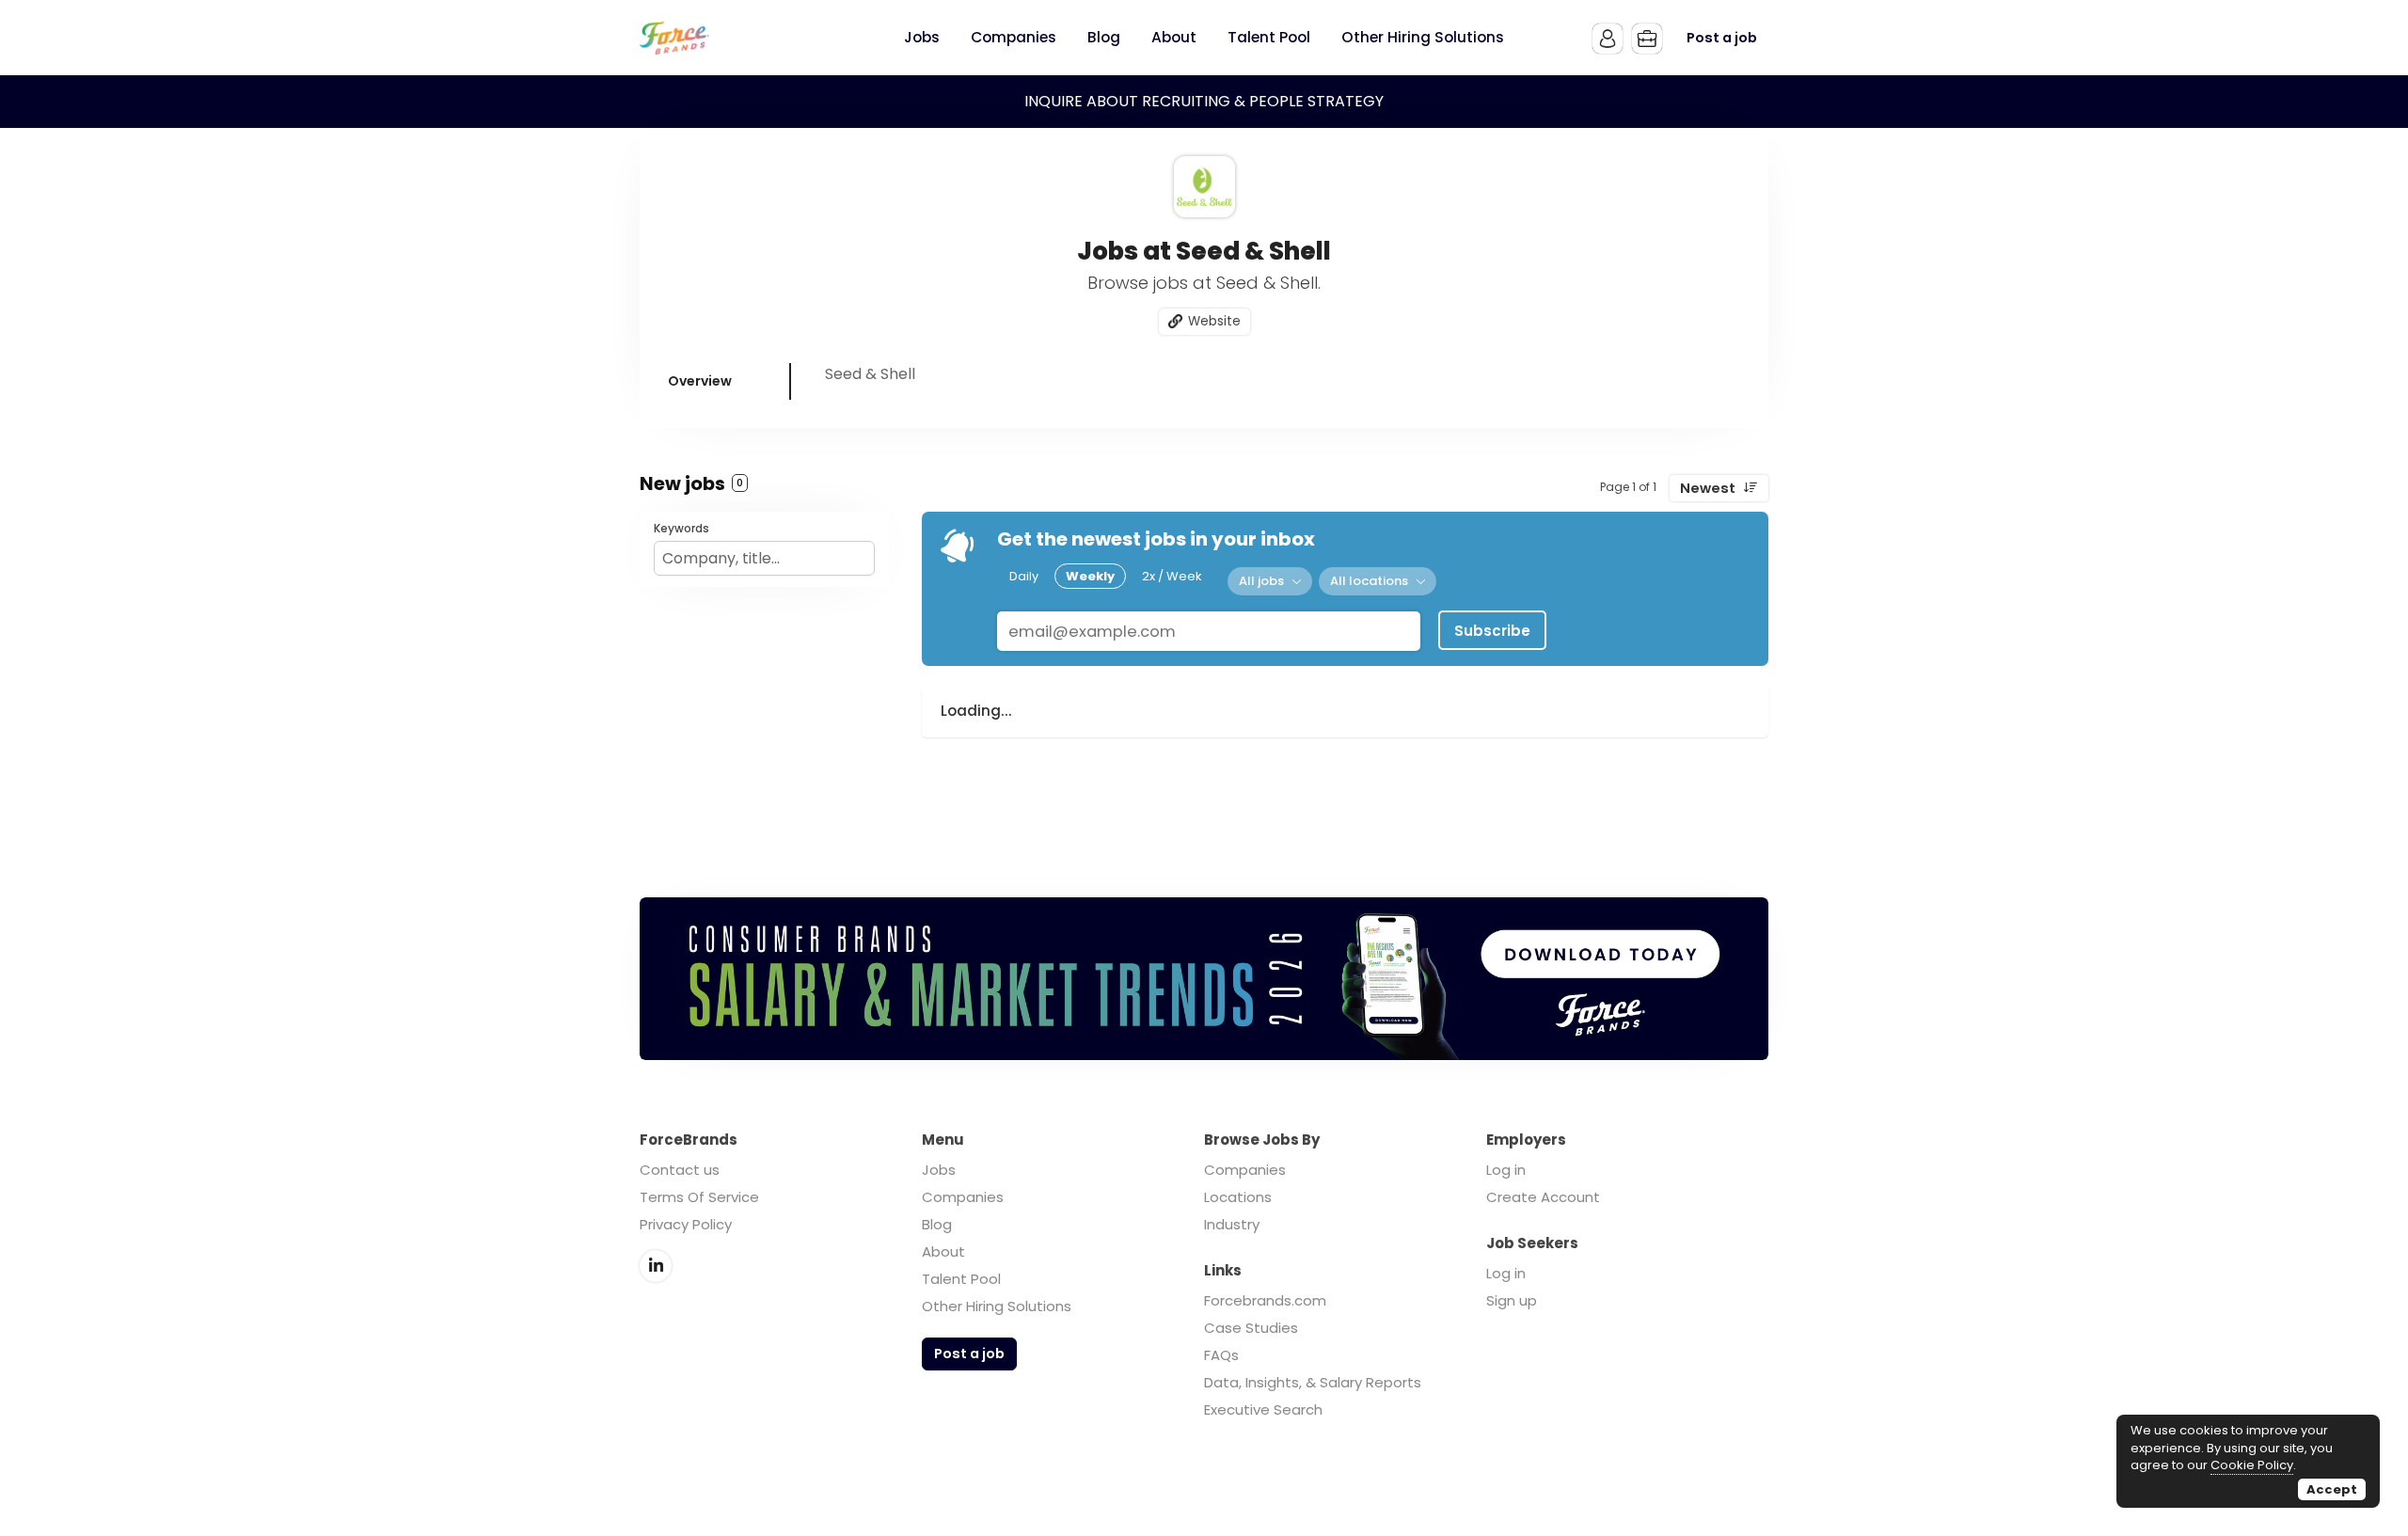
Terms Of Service (699, 1197)
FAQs (1221, 1355)
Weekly (1090, 576)
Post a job (1722, 38)
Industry (1232, 1224)
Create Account (1543, 1197)
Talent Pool (961, 1279)
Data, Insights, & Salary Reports (1313, 1382)
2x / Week (1172, 576)
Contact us (680, 1170)
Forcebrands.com (1265, 1300)
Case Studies (1251, 1328)
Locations (1238, 1197)
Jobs (939, 1170)
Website (1214, 321)
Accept (2332, 1489)
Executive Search (1263, 1409)
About (943, 1251)
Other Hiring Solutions (997, 1306)
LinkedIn (656, 1266)
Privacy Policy (686, 1224)
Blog (937, 1224)
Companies (963, 1197)
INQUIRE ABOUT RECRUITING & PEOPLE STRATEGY (1204, 101)
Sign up (1512, 1300)
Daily (1024, 576)
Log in (1506, 1170)
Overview (700, 381)
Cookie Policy (2252, 1465)
